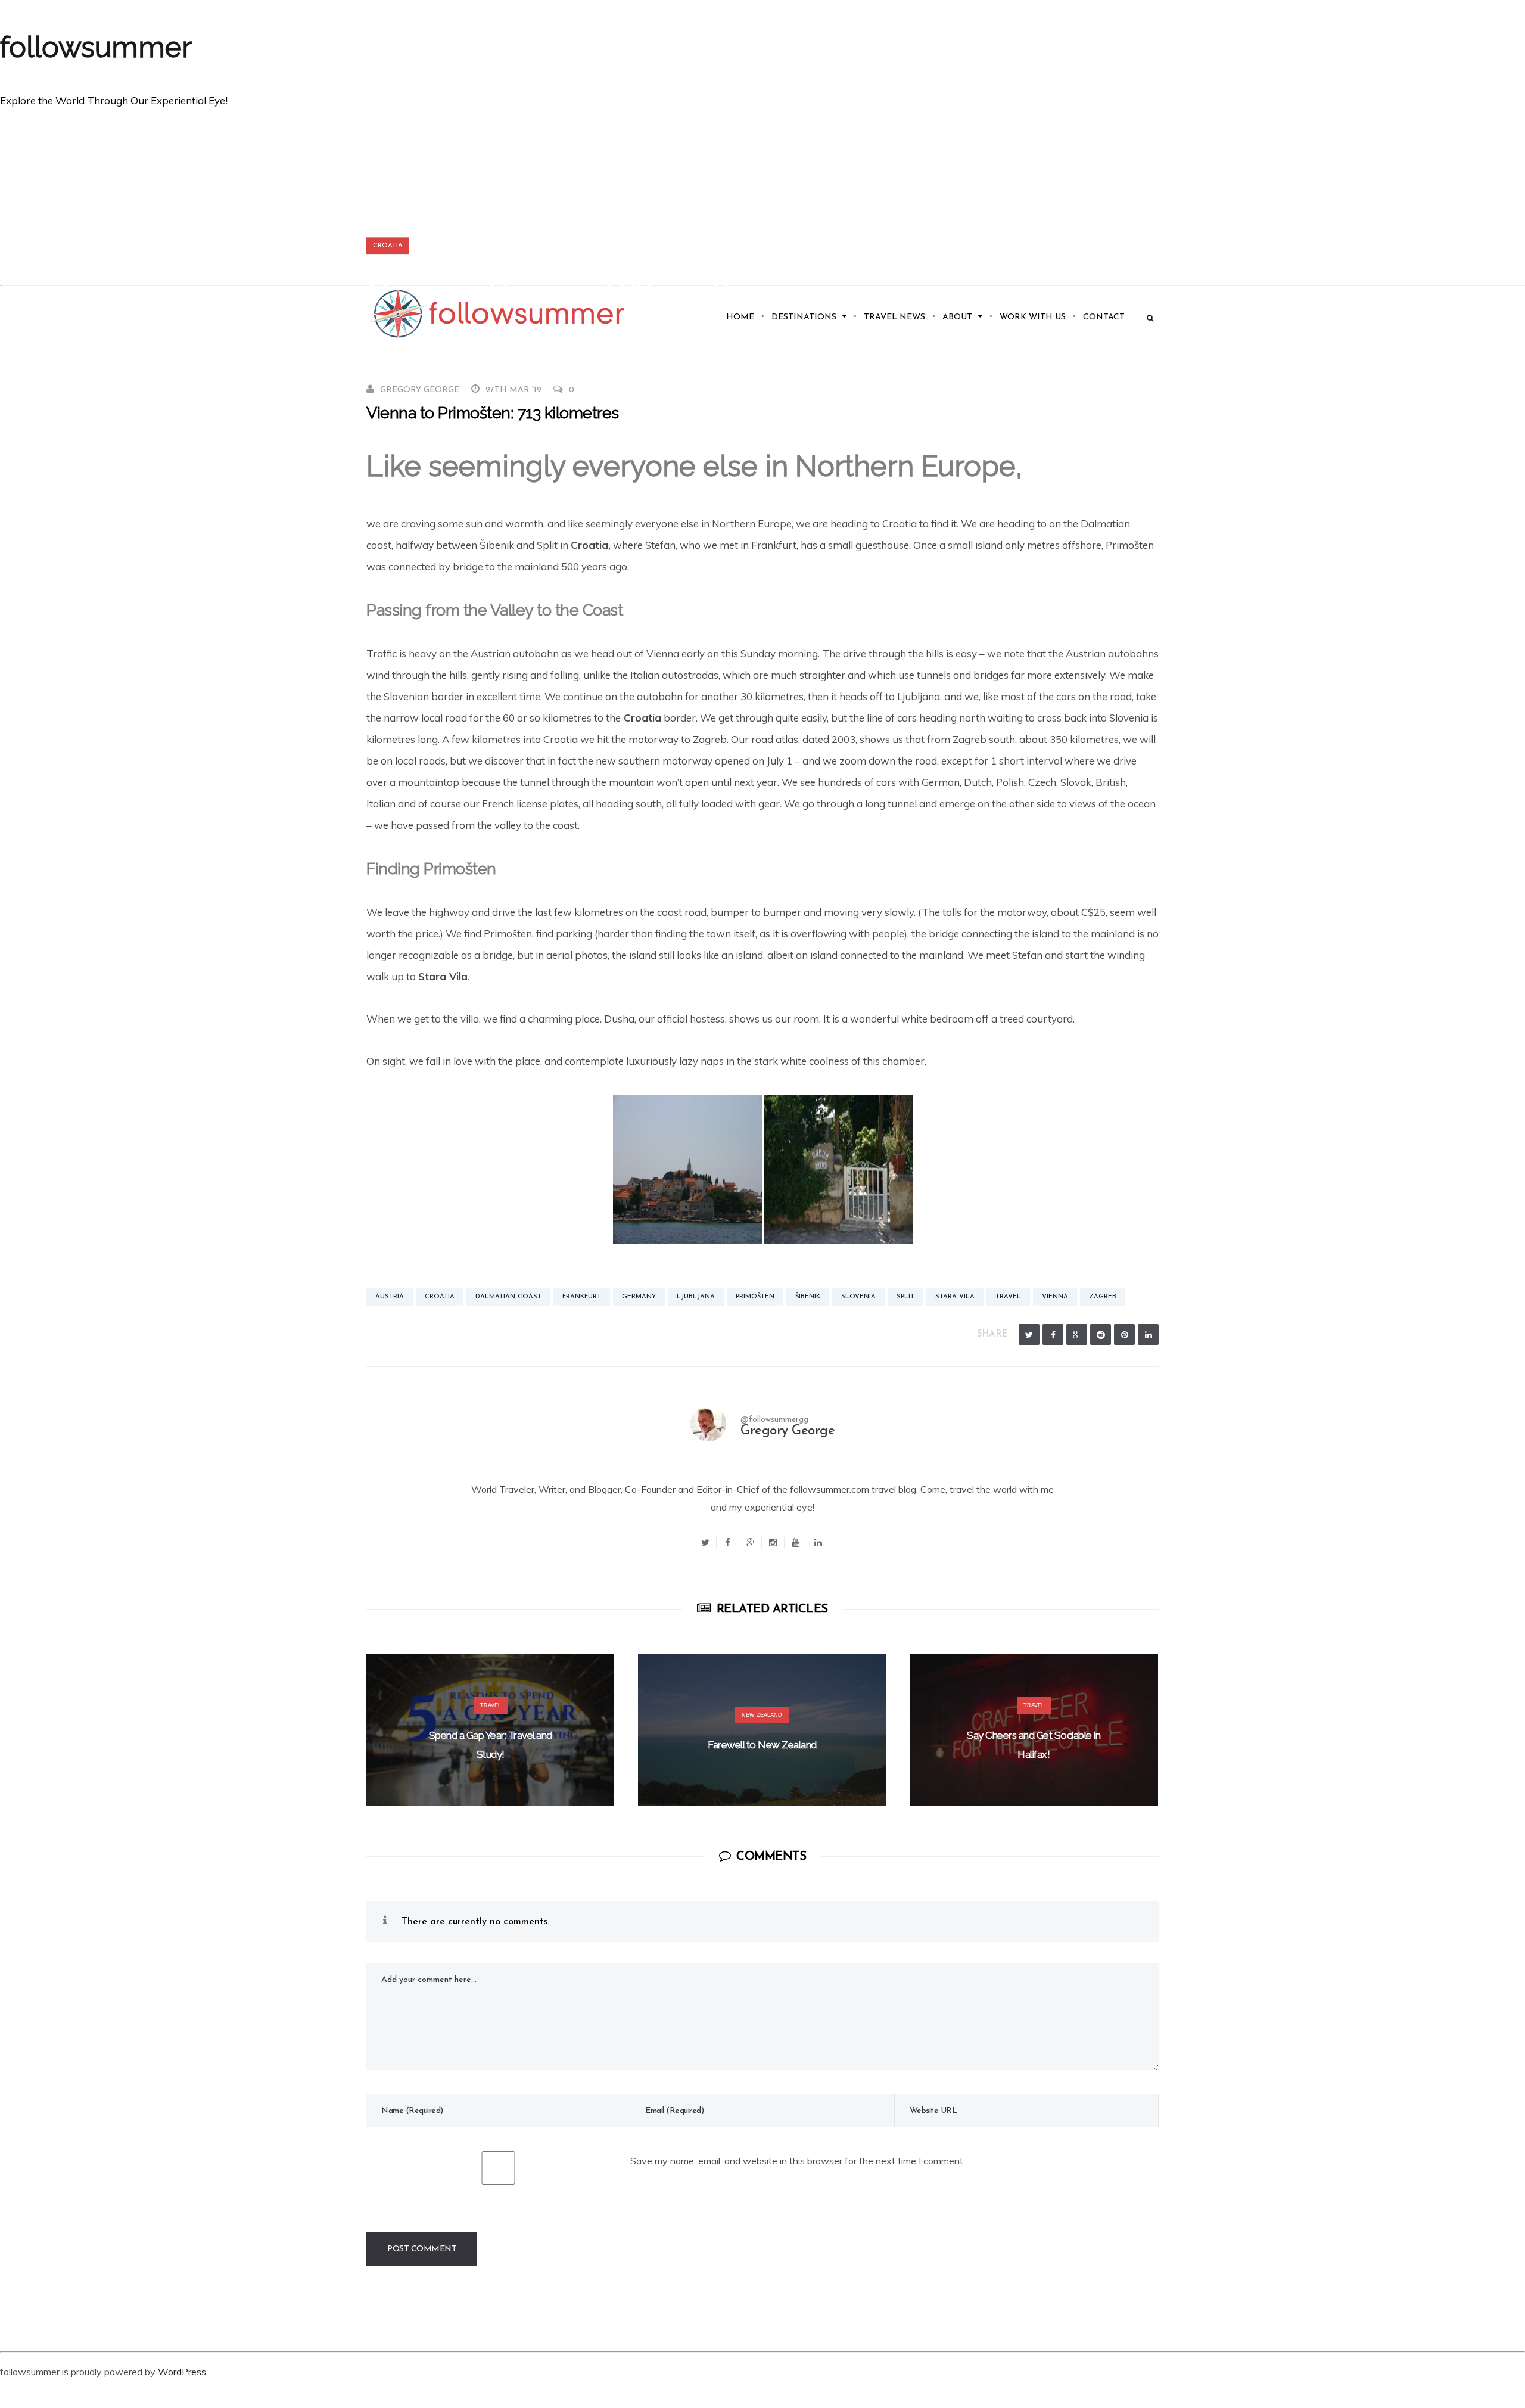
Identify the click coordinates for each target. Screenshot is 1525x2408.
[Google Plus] (1077, 1335)
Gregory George (420, 390)
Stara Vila (443, 976)
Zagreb (1103, 1297)
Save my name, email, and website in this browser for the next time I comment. (798, 2161)
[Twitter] (1029, 1335)
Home (740, 317)
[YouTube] (796, 1542)
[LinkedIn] (1148, 1335)
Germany (639, 1297)
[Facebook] (1053, 1335)
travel (1008, 1297)
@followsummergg (774, 1420)
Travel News (894, 317)
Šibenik (808, 1297)
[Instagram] (773, 1542)
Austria (390, 1297)
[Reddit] (1101, 1335)
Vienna (1055, 1297)
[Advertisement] (762, 195)
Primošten (755, 1297)
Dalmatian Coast (508, 1297)
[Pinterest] (1124, 1335)
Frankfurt (582, 1297)
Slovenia (858, 1297)
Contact (1104, 317)
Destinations (804, 317)
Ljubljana (696, 1297)
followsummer (96, 47)
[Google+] (751, 1542)
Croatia (388, 246)
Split (905, 1297)
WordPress (182, 2372)
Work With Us (1033, 317)
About (957, 317)
